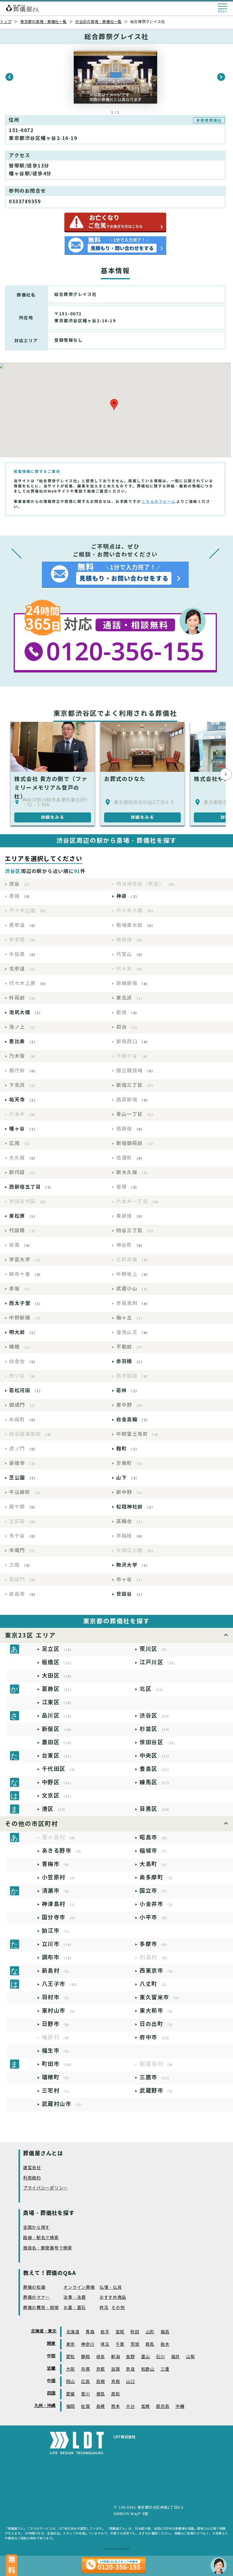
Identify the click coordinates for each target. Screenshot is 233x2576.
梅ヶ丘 (130, 1318)
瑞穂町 (57, 2077)
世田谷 (130, 1594)
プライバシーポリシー (45, 2188)
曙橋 (21, 1347)
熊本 (115, 2407)
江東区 (58, 1702)
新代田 (23, 1172)
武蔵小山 (133, 1289)
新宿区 (58, 1729)
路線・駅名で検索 (41, 2238)
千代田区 (60, 1769)
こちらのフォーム (159, 501)
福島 (165, 2332)
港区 (55, 1809)
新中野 (130, 1492)
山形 (150, 2332)
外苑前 (23, 998)
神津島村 (60, 1904)
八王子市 (61, 1984)
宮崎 (145, 2407)
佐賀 (85, 2407)
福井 (176, 2357)
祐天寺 (23, 1100)
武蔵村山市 (62, 2104)
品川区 (58, 1716)
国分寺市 (60, 1917)
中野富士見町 (138, 1434)
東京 (71, 2344)
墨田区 (58, 1742)
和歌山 (148, 2369)
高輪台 (130, 1521)
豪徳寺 (23, 1463)
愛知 (71, 2357)
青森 (90, 2332)
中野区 (58, 1782)
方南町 (130, 1463)
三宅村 (57, 2091)
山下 (128, 1478)
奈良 (130, 2369)
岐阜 (101, 2357)
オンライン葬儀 (79, 2287)
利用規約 (32, 2178)
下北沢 (23, 1085)
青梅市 (57, 1864)
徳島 (101, 2394)
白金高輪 (133, 1420)
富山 (145, 2357)
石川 (160, 2357)
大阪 (71, 2369)
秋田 (135, 2332)
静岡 (85, 2357)
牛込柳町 (26, 1492)
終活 (104, 2308)
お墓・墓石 (75, 2308)
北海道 (73, 2332)
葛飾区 (58, 1689)
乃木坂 (23, 1056)
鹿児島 (163, 2407)
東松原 (23, 1216)
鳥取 (115, 2382)
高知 (115, 2394)
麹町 (128, 1449)
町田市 (58, 2064)
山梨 (190, 2357)
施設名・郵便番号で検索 (48, 2248)
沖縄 (180, 2407)
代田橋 (23, 1231)
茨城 (135, 2344)
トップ (6, 22)
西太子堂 (26, 1303)
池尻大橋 (26, 1012)
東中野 (130, 1405)
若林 (128, 1391)
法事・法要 (75, 2297)
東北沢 (130, 998)
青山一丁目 (136, 1114)
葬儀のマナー (36, 2297)
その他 (118, 2308)
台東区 (58, 1756)
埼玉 (105, 2344)
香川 (85, 2394)
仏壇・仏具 (111, 2287)
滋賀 (115, 2369)
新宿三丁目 (136, 1085)
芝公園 (23, 1478)
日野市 (57, 2024)
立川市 (58, 1944)
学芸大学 (26, 1260)
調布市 (58, 1957)
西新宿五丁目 (31, 1187)
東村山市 (60, 2011)
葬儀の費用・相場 (41, 2308)
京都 (101, 2369)
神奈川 (88, 2344)
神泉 (128, 896)
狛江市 (57, 1931)
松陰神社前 (136, 1507)
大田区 (58, 1676)
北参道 (23, 969)
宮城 (120, 2332)
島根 (101, 2382)
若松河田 (26, 1391)
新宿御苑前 (136, 1143)
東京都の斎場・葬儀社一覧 (44, 22)
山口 (130, 2382)
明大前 (23, 1332)
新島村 (57, 1971)
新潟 (115, 2357)
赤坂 (21, 1289)
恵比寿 (23, 1042)
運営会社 (32, 2168)
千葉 (120, 2344)
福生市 (57, 2051)
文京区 (58, 1796)
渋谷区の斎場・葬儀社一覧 (98, 22)
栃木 (165, 2344)
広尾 (21, 1143)
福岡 (71, 2407)
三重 (165, 2369)
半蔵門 (23, 1550)
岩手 (105, 2332)
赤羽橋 (130, 1361)
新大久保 (133, 1172)
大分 (130, 2407)
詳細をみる (53, 817)
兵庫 (85, 2369)
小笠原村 (60, 1877)
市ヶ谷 (130, 1580)
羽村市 (57, 1997)
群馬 (150, 2344)
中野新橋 (26, 1318)
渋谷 (21, 884)
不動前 (130, 1347)
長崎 (101, 2407)
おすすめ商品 (113, 2297)
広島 (85, 2382)
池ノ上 (23, 1027)
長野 (130, 2357)
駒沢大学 (133, 1565)
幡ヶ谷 (23, 1129)
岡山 (71, 2382)
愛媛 (71, 2394)
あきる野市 (62, 1851)
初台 (128, 1027)
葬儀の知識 (34, 2287)
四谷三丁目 (136, 1231)
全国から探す (36, 2227)
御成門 (23, 1405)
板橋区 (58, 1662)
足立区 (58, 1649)
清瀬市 (57, 1891)
